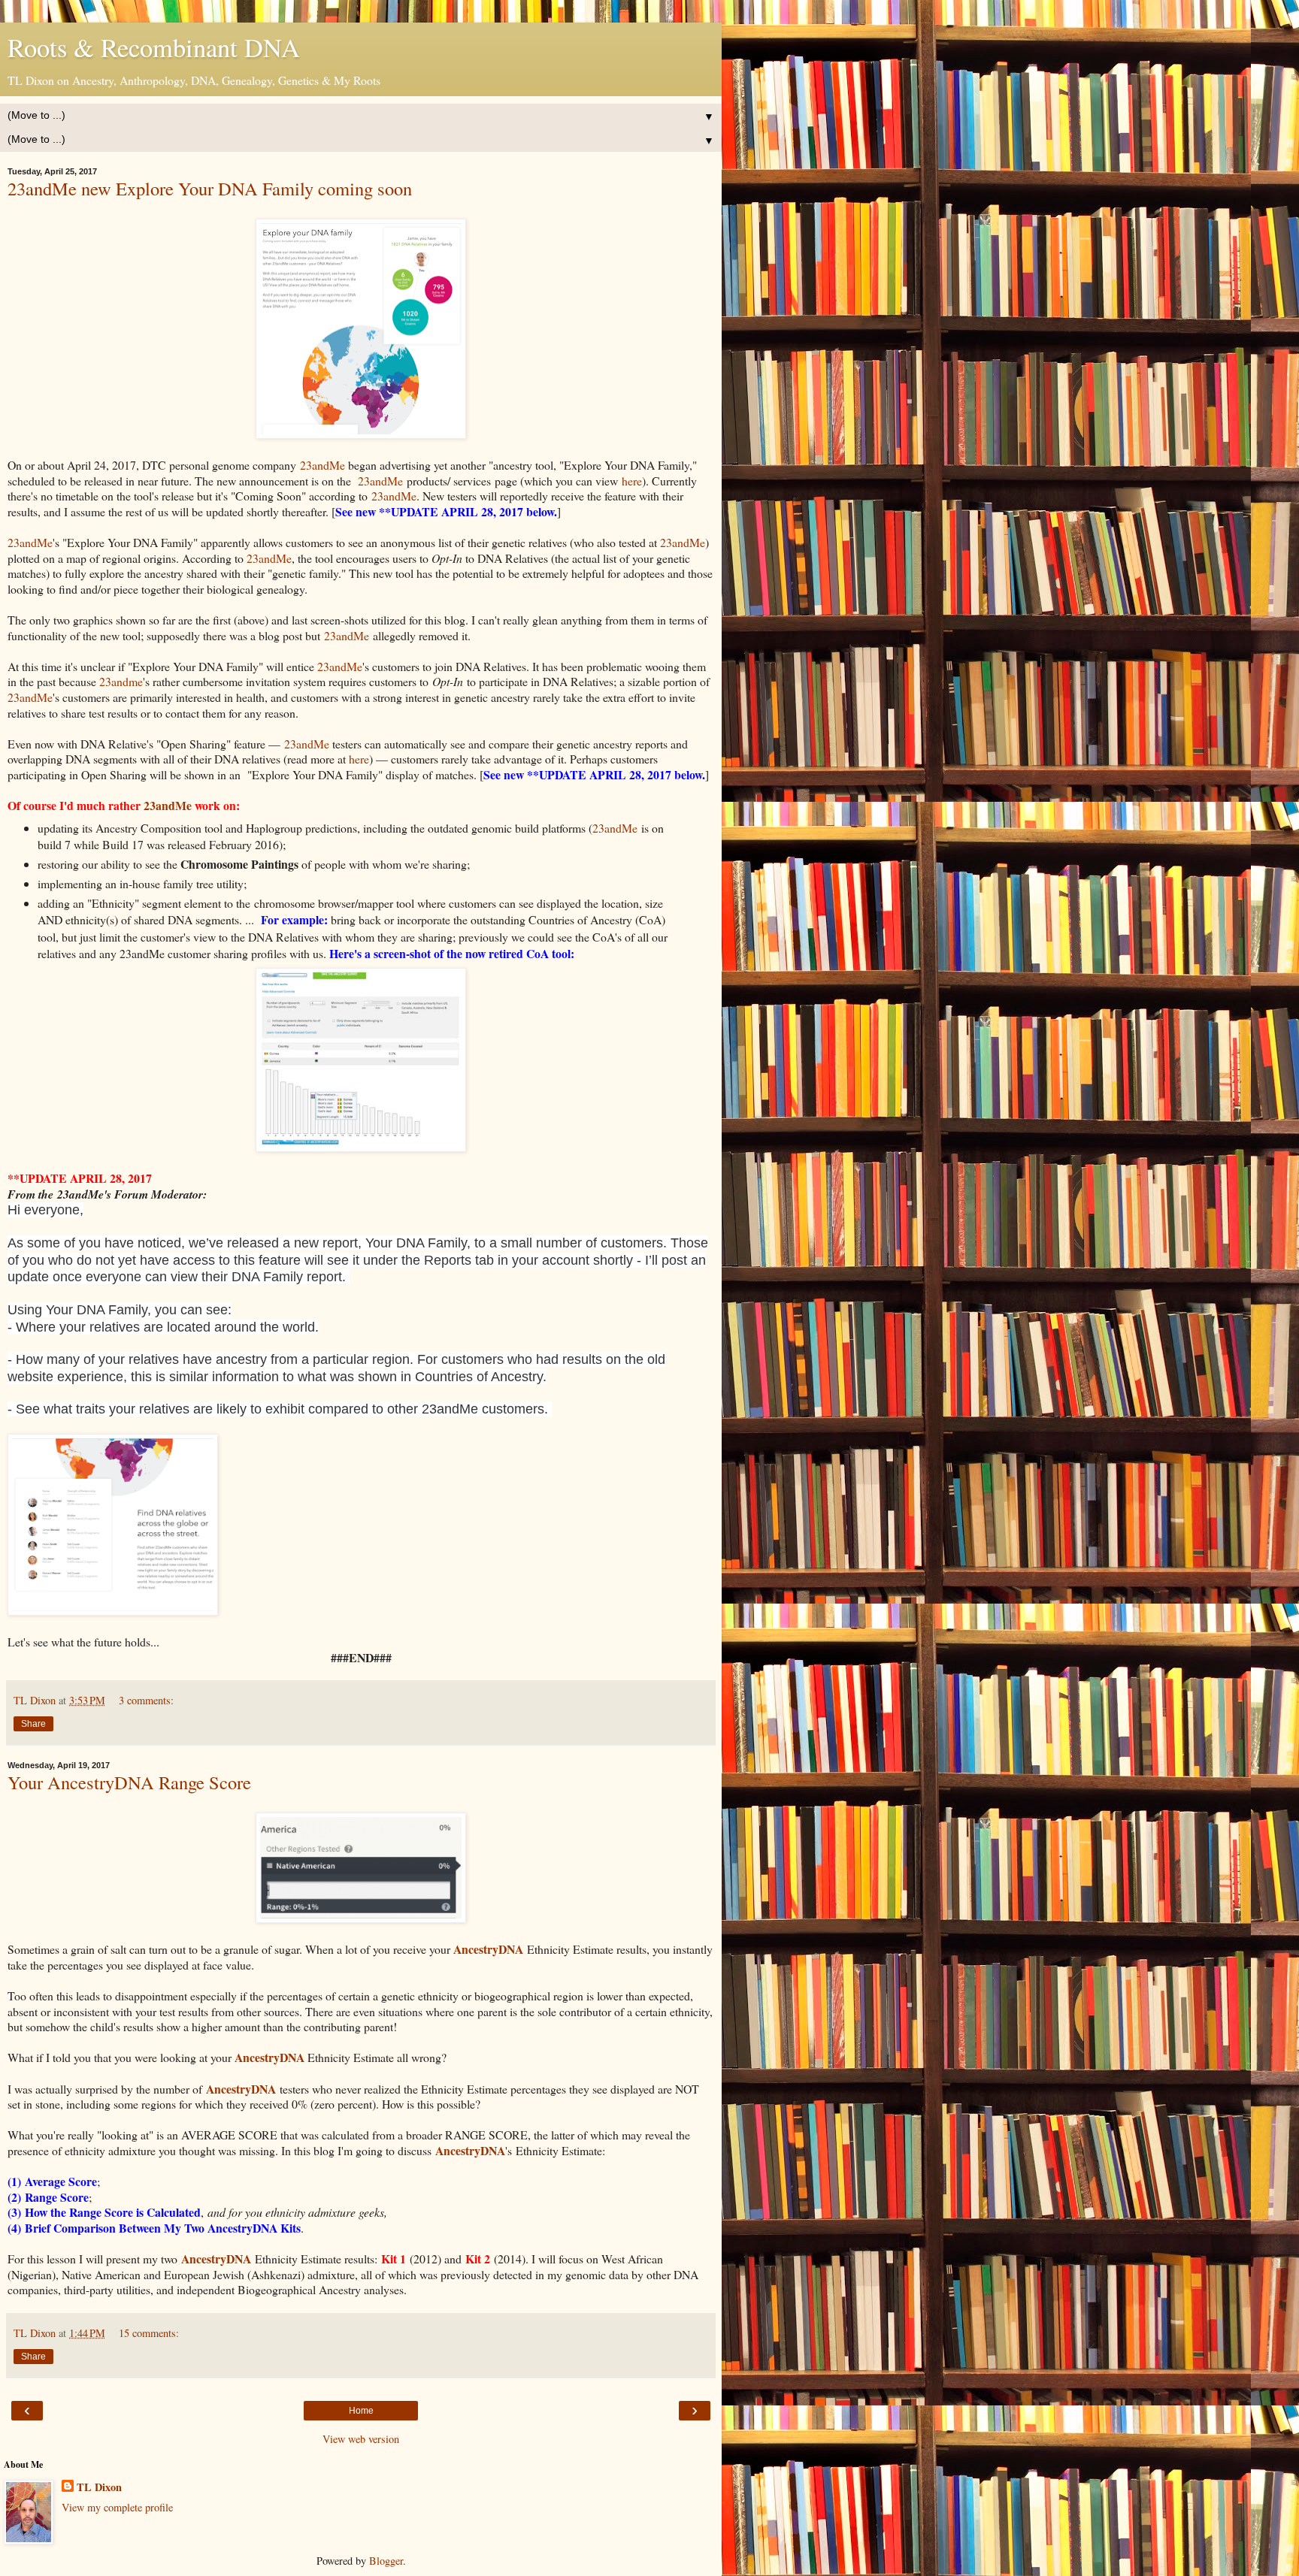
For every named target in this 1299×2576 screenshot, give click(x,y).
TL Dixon (99, 2487)
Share (33, 1724)
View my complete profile (117, 2507)
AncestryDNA (470, 2150)
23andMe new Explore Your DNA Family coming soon (210, 188)
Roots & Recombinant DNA (154, 47)
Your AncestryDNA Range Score (129, 1782)
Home (361, 2411)
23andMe (321, 465)
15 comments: (149, 2333)
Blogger (386, 2561)
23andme (121, 681)
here (632, 481)
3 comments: (146, 1700)
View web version (361, 2439)
